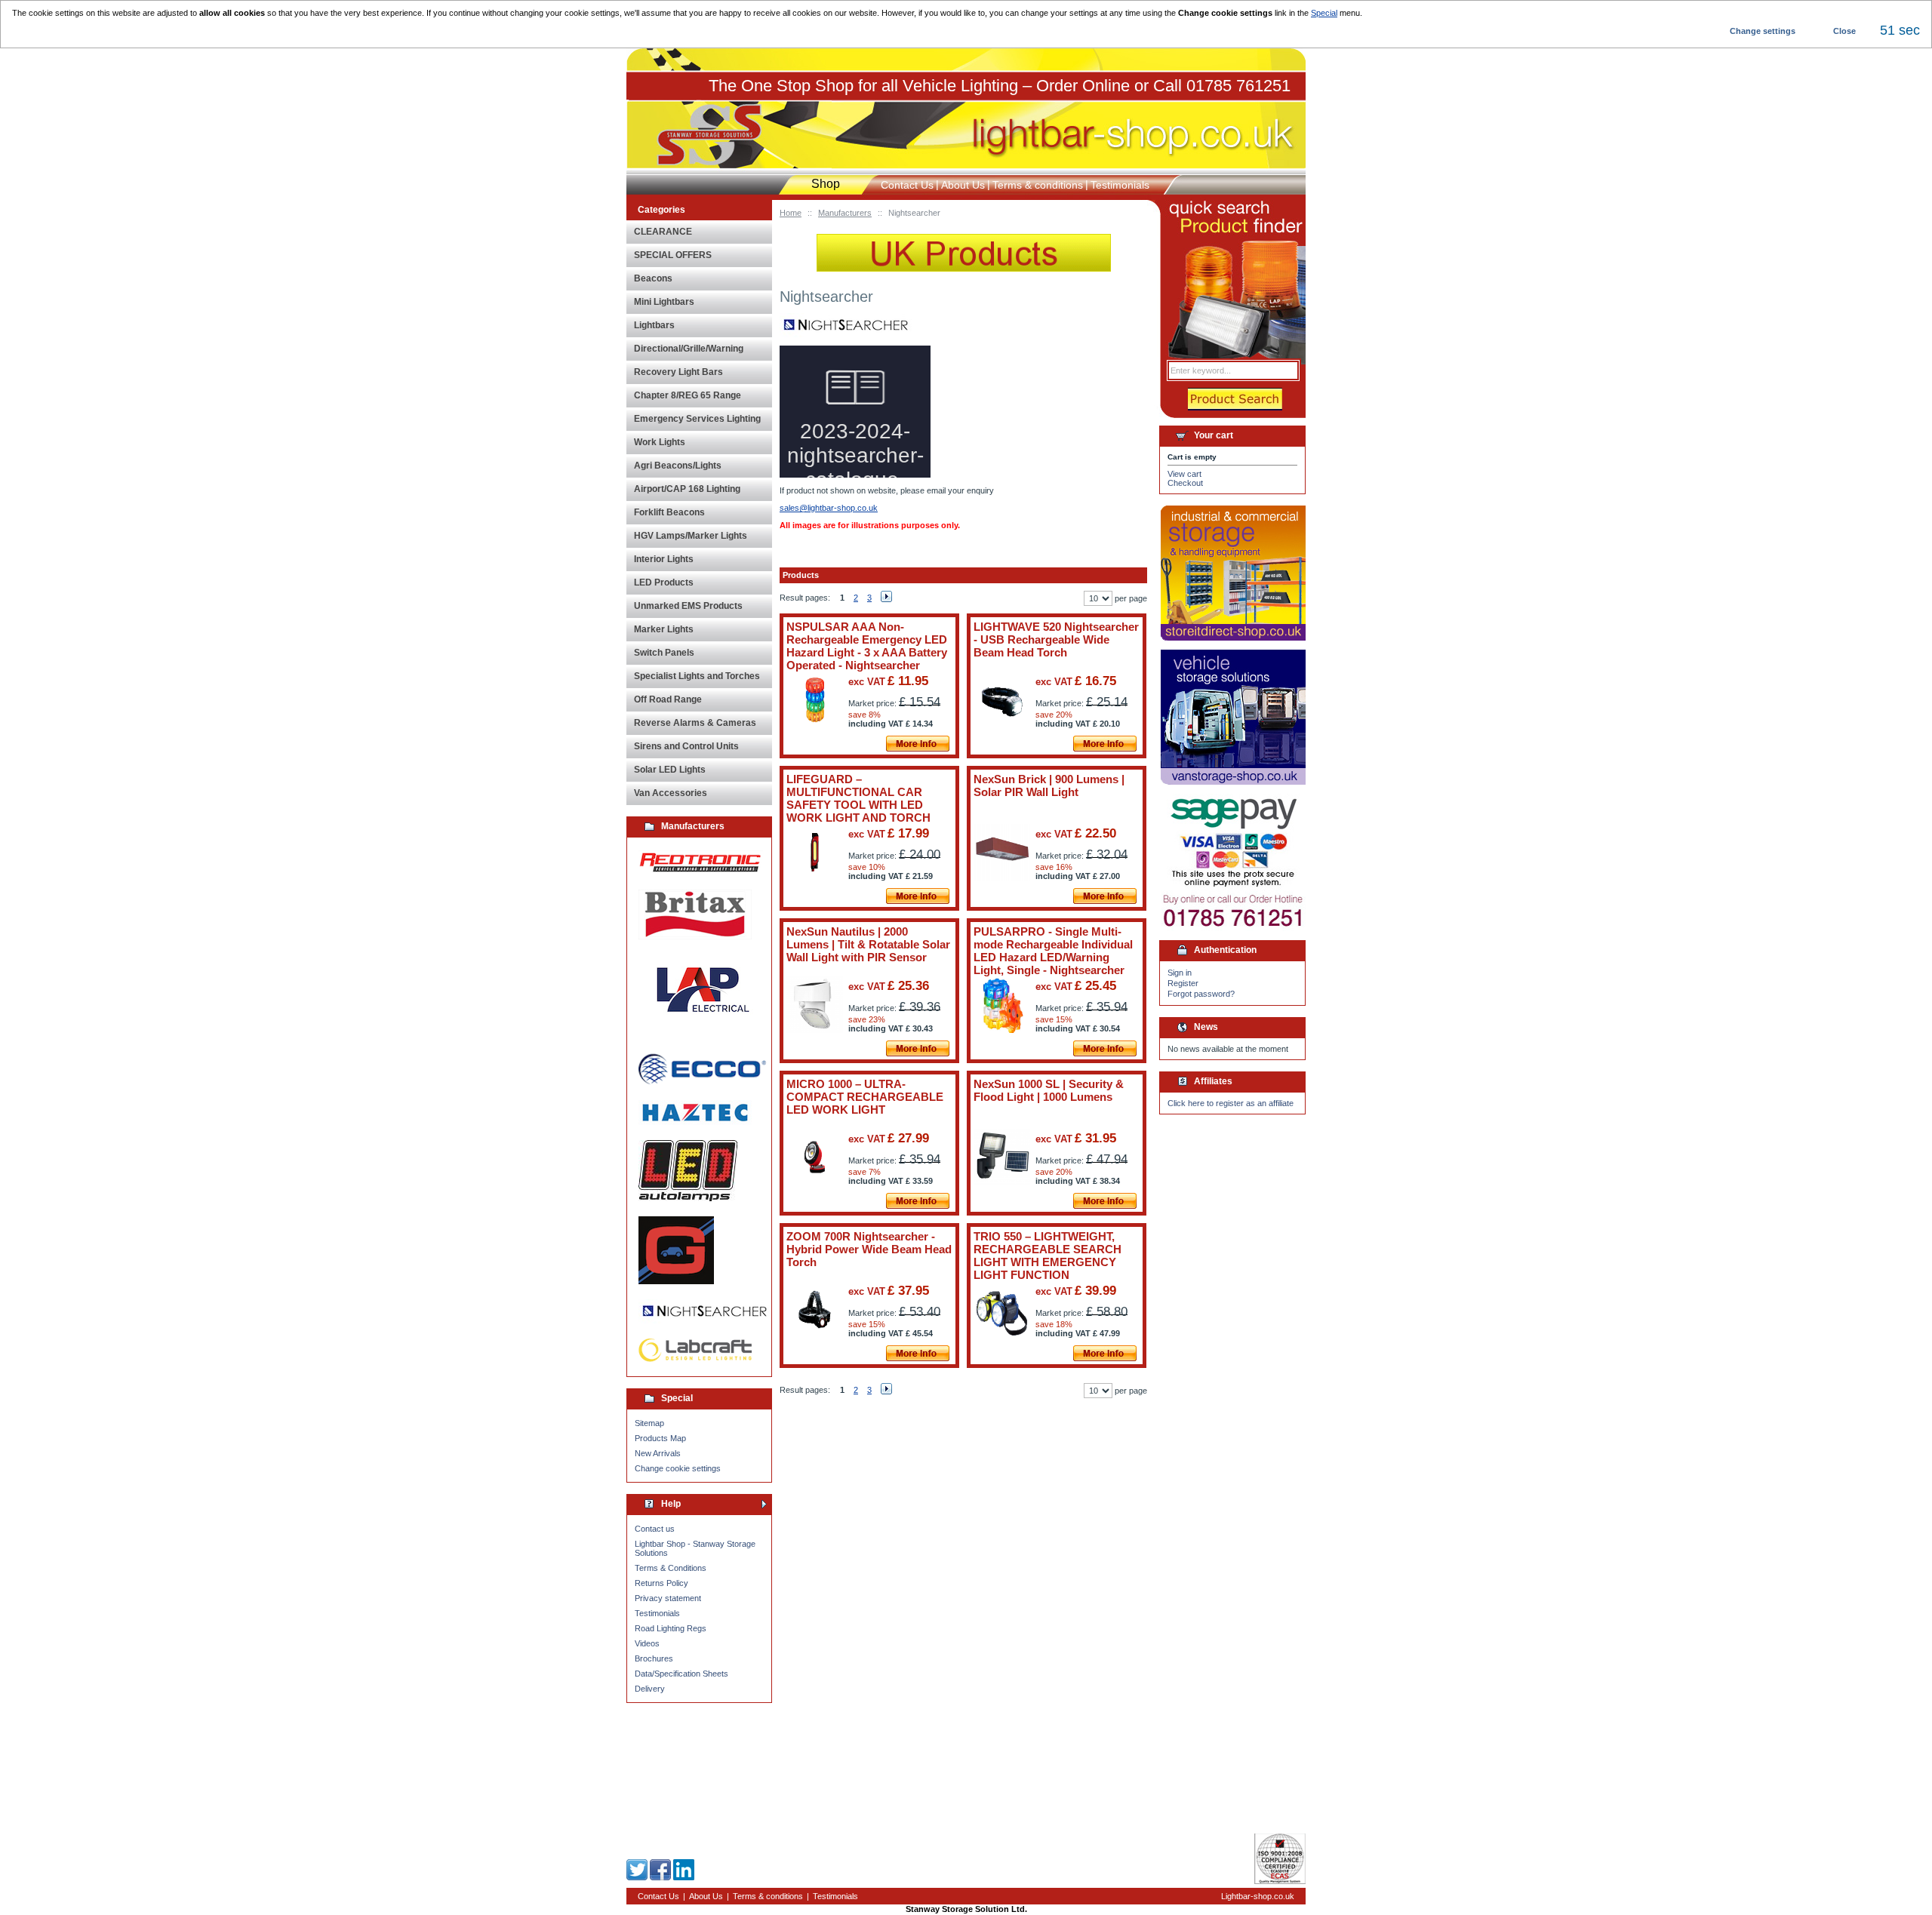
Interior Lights (664, 559)
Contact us (655, 1529)
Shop (826, 184)
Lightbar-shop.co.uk (1258, 1896)
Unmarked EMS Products (688, 606)
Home (791, 213)
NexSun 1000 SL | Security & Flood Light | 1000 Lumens (1049, 1090)
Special (1324, 13)
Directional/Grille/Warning (689, 349)
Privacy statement (668, 1598)
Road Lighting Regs (671, 1628)
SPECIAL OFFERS (673, 255)
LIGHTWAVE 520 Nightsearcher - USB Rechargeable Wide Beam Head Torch (1056, 639)
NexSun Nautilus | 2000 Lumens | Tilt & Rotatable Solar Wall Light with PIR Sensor (868, 944)
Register (1183, 983)
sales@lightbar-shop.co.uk (829, 508)
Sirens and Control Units (686, 746)
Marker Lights (664, 629)
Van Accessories (671, 793)
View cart (1184, 474)
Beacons (653, 278)
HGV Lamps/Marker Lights (691, 536)
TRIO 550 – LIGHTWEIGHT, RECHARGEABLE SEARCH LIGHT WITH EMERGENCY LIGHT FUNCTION (1048, 1256)
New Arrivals (658, 1453)
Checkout (1185, 483)
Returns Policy (661, 1583)
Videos (647, 1643)
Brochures (654, 1658)
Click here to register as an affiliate (1231, 1103)
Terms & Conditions (671, 1568)
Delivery (650, 1689)
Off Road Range (668, 699)
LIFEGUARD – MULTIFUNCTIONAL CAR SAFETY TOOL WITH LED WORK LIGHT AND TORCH (858, 798)
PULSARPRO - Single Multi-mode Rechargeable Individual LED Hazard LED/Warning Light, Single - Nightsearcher (1053, 951)
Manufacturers (845, 213)
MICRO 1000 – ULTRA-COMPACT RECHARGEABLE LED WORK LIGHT (865, 1097)
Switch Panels (664, 653)
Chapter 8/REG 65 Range (688, 395)
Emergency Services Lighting (697, 419)
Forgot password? (1201, 994)
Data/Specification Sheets (681, 1674)
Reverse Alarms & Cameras (695, 723)
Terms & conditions (1038, 185)
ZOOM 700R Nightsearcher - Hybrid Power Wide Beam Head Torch (869, 1249)
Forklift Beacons (669, 512)
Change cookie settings (678, 1468)
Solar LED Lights (670, 770)
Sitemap (649, 1423)
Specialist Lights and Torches (697, 676)
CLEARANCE (663, 232)
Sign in (1180, 973)
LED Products (664, 582)
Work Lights (660, 442)
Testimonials (657, 1613)
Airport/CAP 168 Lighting (687, 489)
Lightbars (654, 325)
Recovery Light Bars (678, 372)
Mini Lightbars (664, 302)
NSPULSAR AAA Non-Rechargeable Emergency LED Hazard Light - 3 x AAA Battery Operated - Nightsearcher (867, 646)
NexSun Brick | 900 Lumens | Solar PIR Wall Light (1049, 785)
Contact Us (907, 185)
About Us (963, 185)
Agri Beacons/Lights (678, 466)
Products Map (660, 1438)
